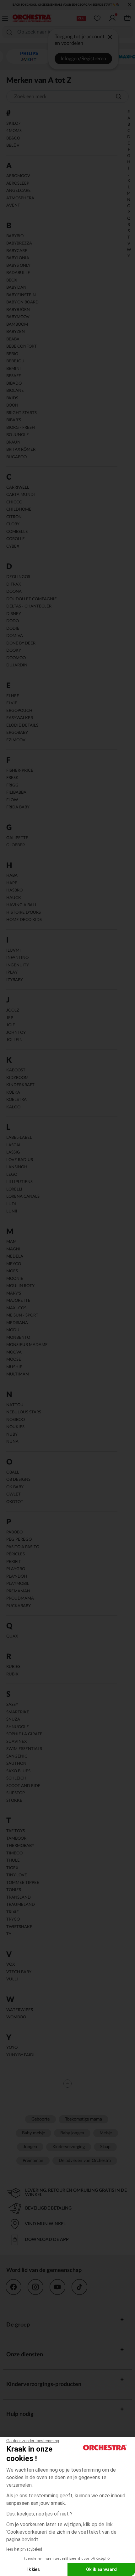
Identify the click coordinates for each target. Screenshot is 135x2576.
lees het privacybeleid (24, 2549)
